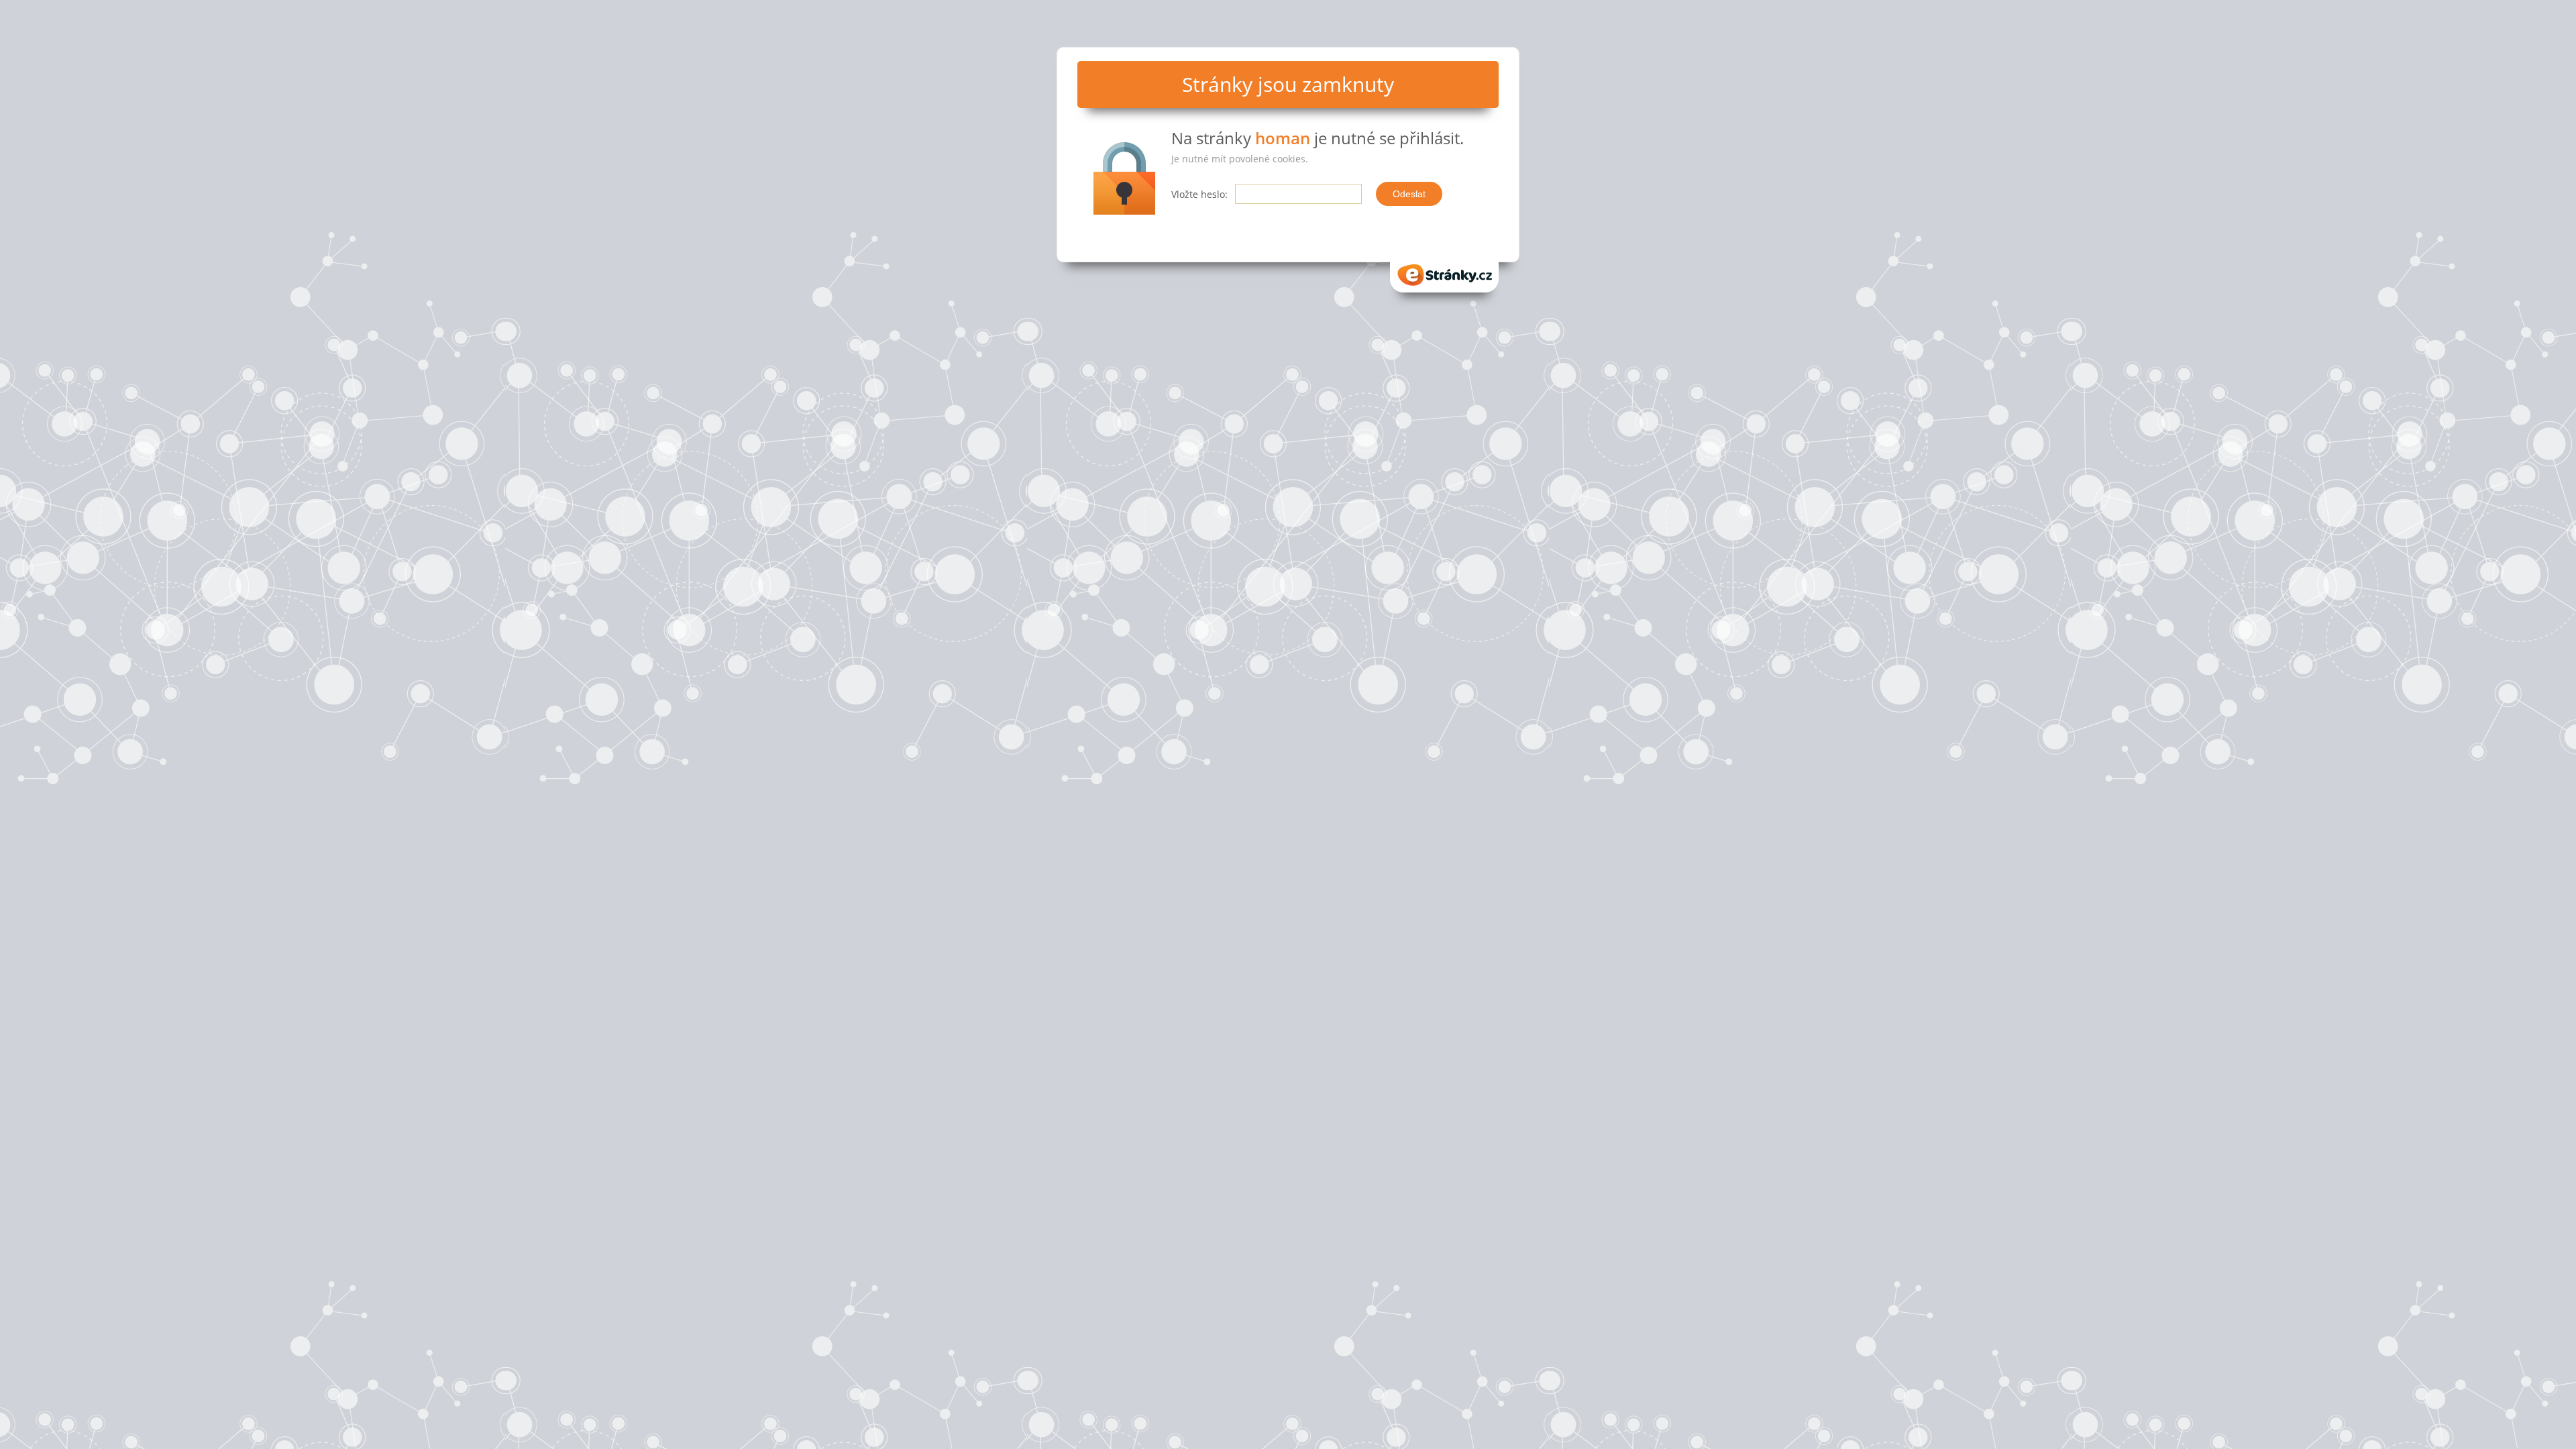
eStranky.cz (1444, 271)
